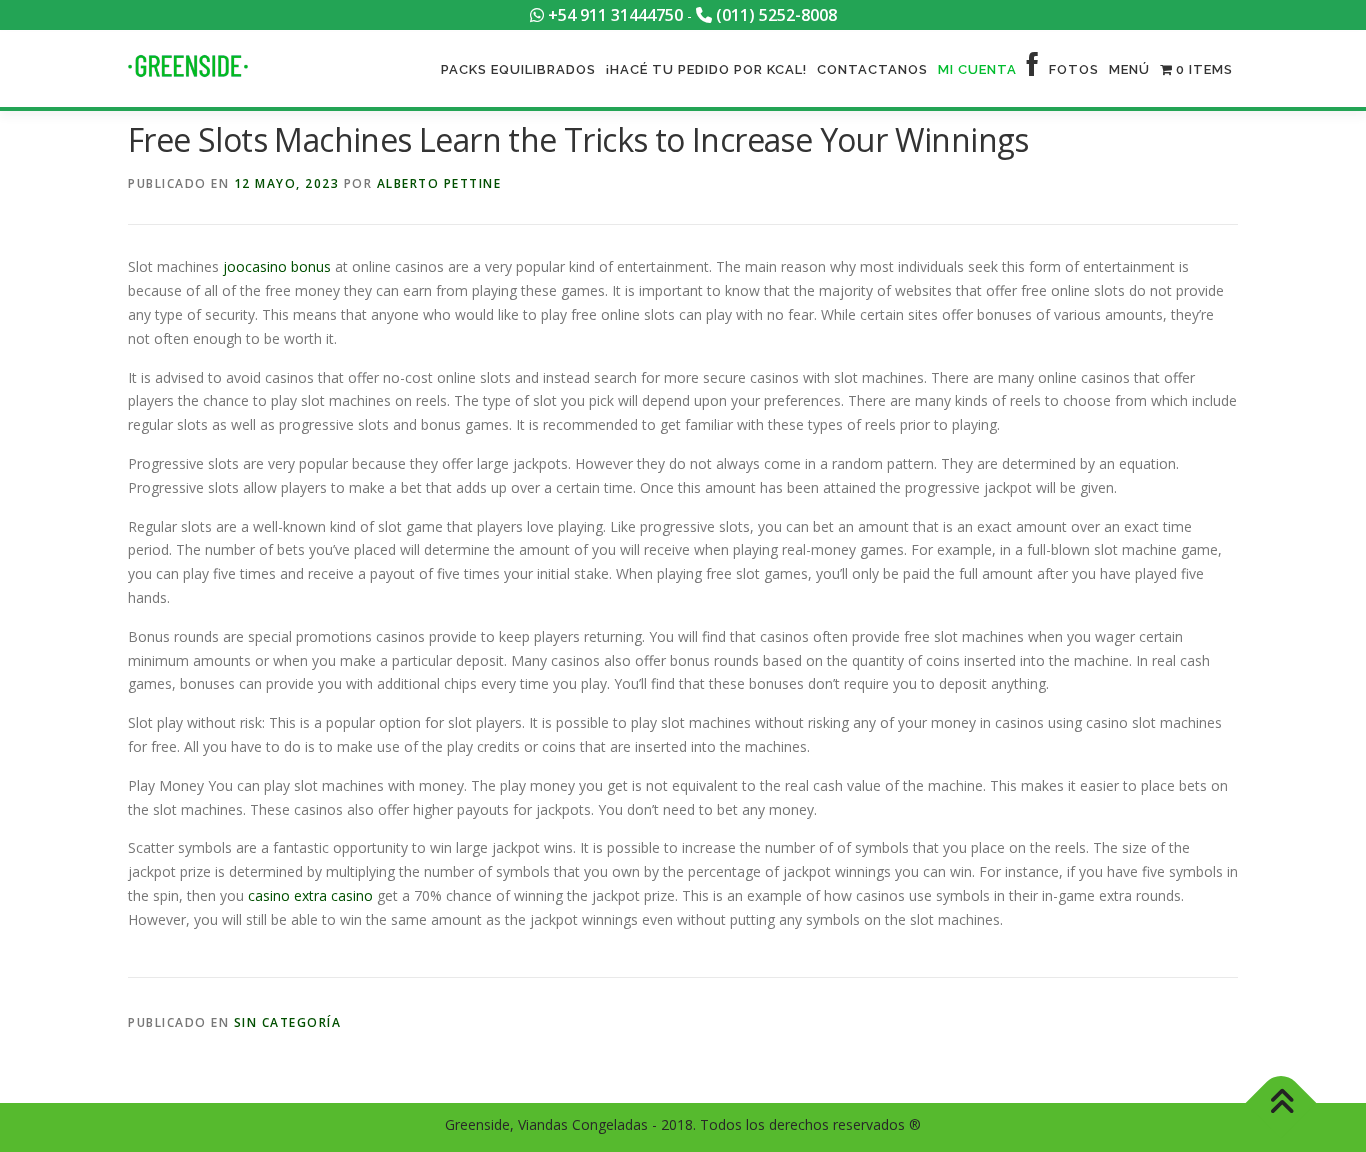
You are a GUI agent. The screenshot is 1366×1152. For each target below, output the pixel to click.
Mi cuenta (977, 69)
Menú (1129, 69)
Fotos (1074, 69)
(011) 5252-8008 (774, 15)
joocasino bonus (277, 266)
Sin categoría (288, 1022)
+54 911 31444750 (613, 15)
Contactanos (872, 69)
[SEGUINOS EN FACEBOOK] (1033, 69)
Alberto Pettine (439, 183)
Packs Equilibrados (518, 69)
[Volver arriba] (1281, 1103)
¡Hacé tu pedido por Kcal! (706, 69)
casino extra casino (310, 895)
